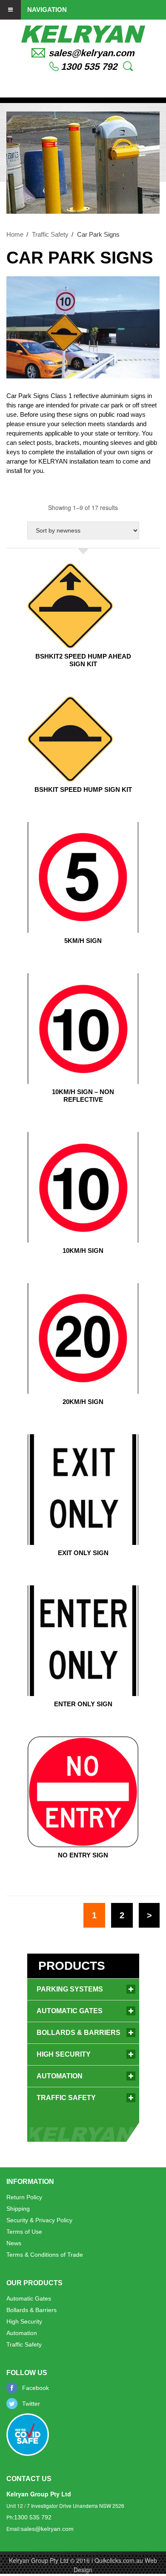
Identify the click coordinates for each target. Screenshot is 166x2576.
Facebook (36, 2388)
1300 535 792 (89, 67)
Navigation (47, 9)
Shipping (18, 2209)
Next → (149, 1915)
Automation (60, 2076)
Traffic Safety (50, 234)
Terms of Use (24, 2232)
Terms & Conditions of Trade (45, 2255)
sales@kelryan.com (92, 53)
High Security (64, 2054)
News (14, 2243)
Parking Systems (70, 1989)
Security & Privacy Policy (39, 2220)
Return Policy (24, 2197)
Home (15, 234)
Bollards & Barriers (79, 2033)
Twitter (31, 2404)
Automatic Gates (70, 2011)
